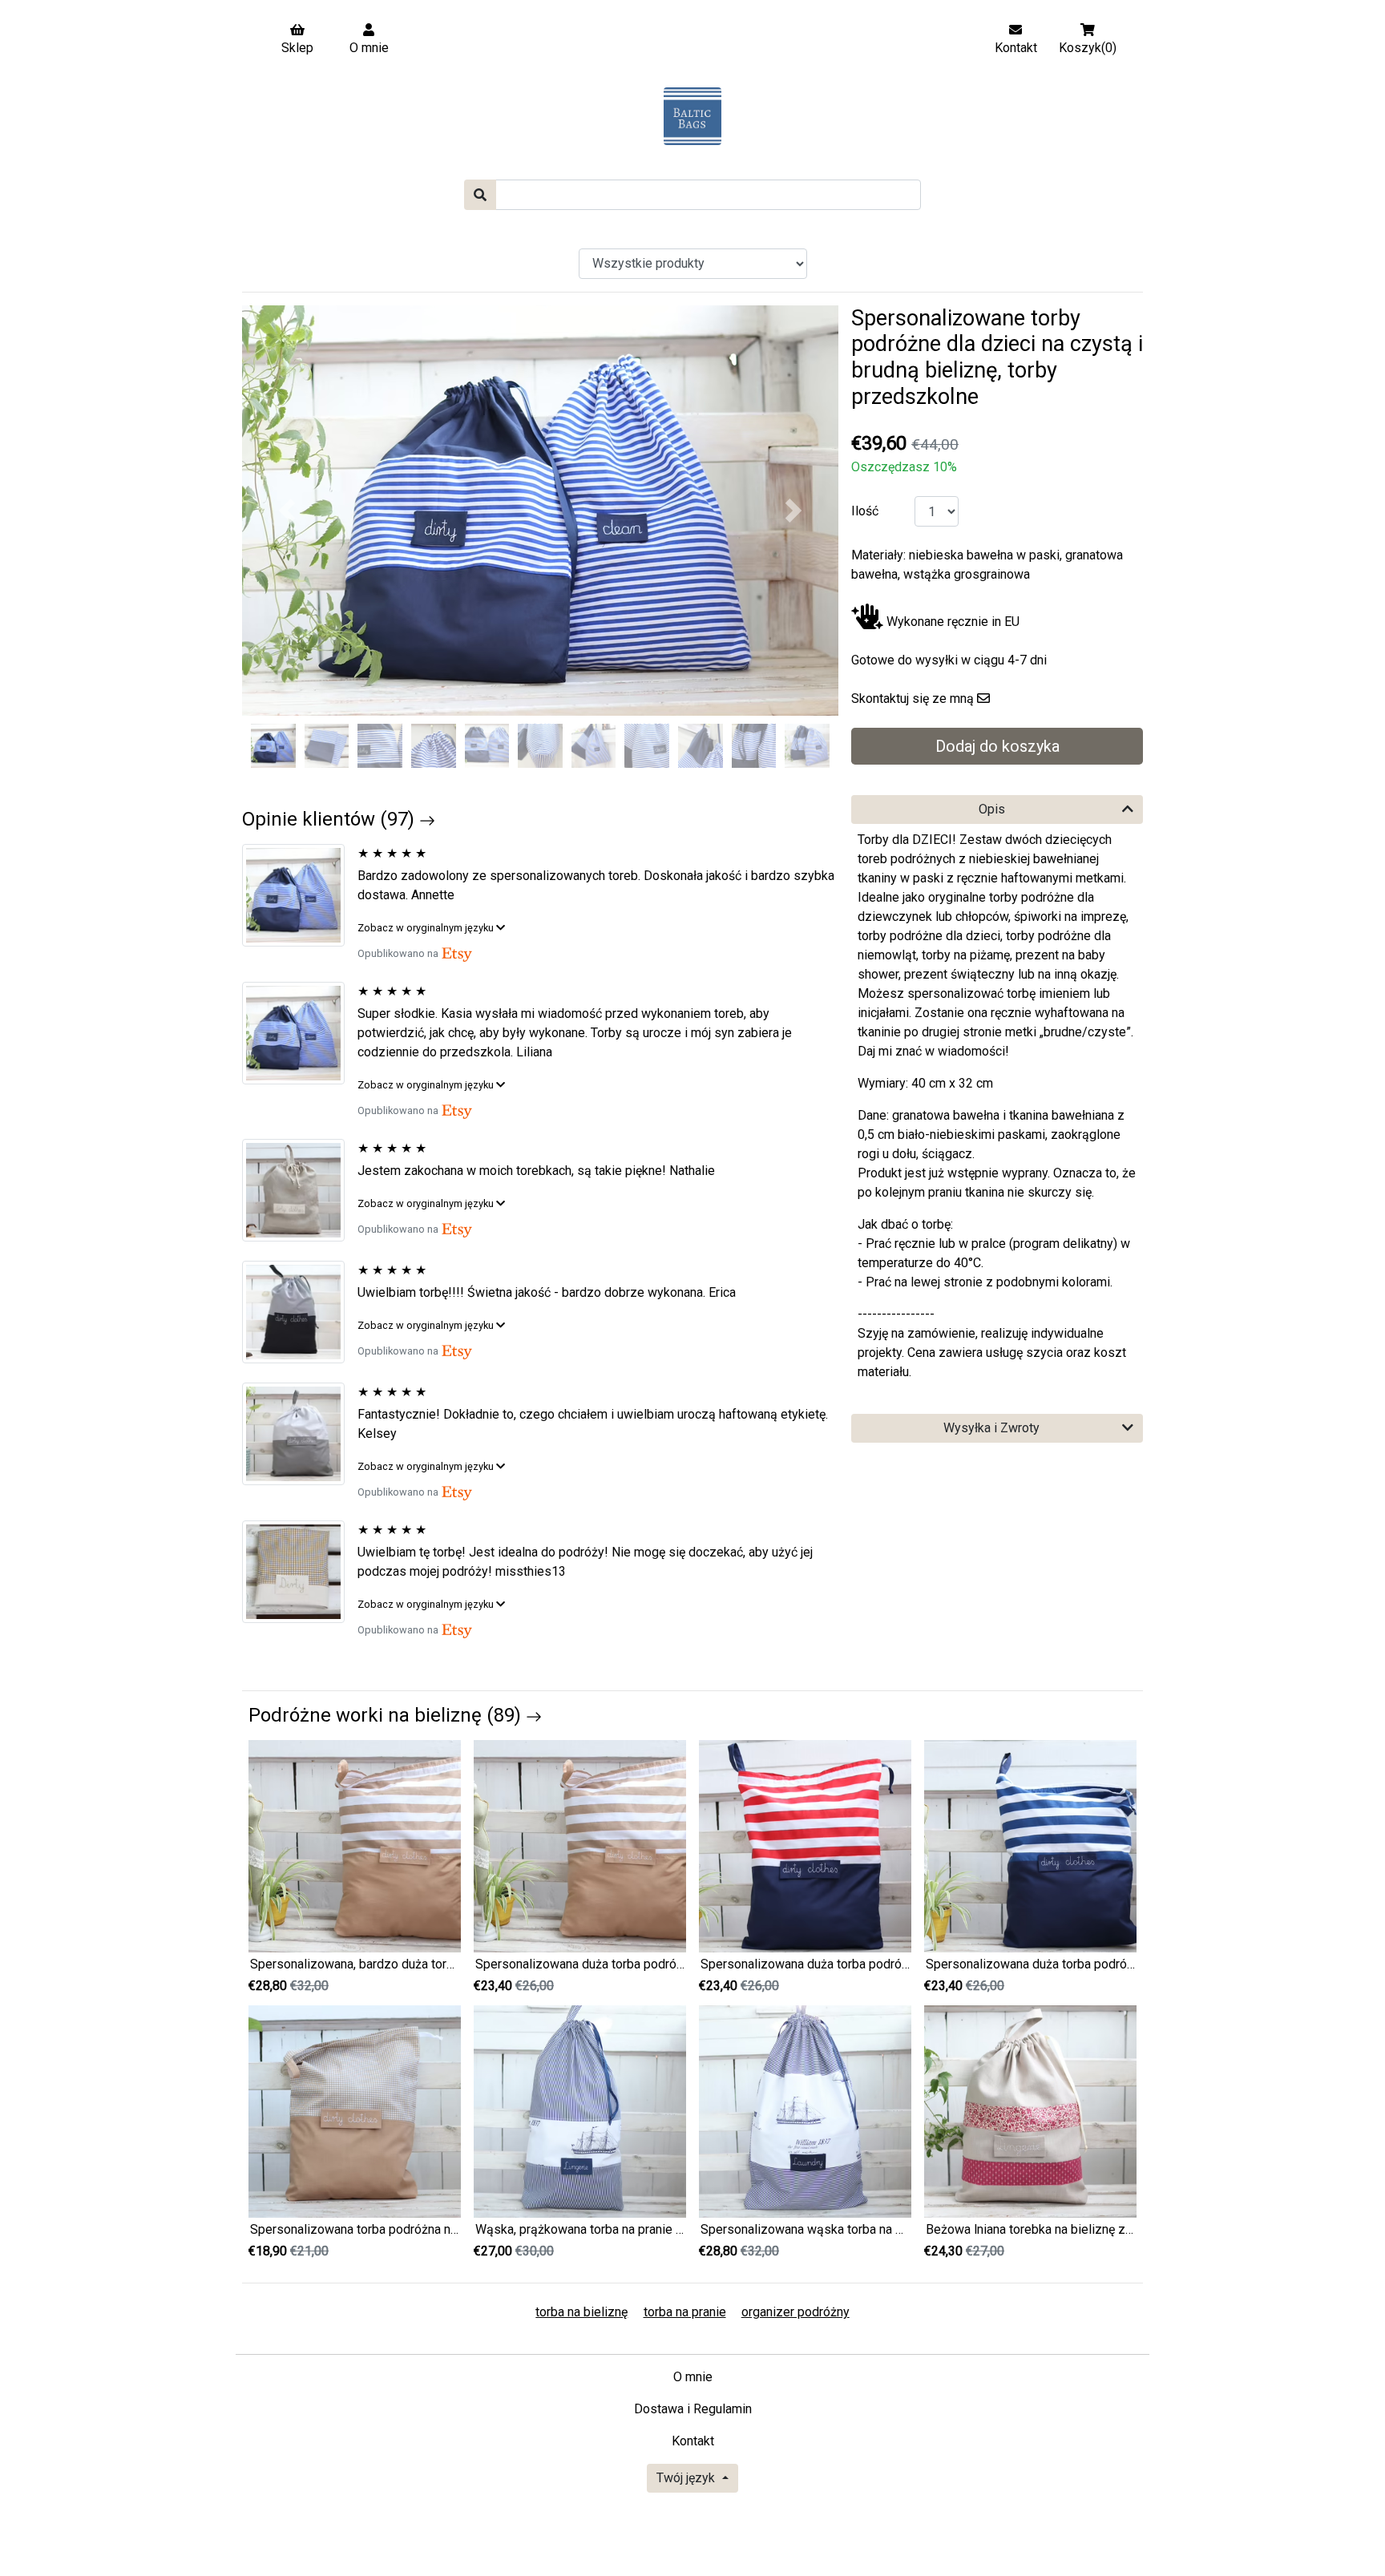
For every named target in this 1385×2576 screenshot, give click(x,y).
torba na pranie (685, 2312)
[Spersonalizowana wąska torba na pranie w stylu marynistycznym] (805, 2110)
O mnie (693, 2377)
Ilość (865, 511)
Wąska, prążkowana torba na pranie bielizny (598, 2229)
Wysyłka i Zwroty (991, 1428)
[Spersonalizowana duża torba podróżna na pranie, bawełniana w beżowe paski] (580, 1845)
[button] (287, 511)
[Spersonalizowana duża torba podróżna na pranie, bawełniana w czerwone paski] (805, 1845)
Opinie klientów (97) (331, 819)
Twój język (687, 2478)
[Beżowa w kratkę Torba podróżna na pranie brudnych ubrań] (300, 1572)
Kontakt (693, 2441)
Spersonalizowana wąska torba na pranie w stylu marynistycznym (884, 2229)
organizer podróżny (795, 2312)
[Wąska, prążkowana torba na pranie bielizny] (580, 2110)
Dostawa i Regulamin (693, 2409)
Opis (992, 809)
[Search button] (480, 195)
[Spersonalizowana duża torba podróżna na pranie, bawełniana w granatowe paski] (1030, 1845)
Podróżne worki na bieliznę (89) (387, 1715)
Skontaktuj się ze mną (913, 699)
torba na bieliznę (581, 2312)
